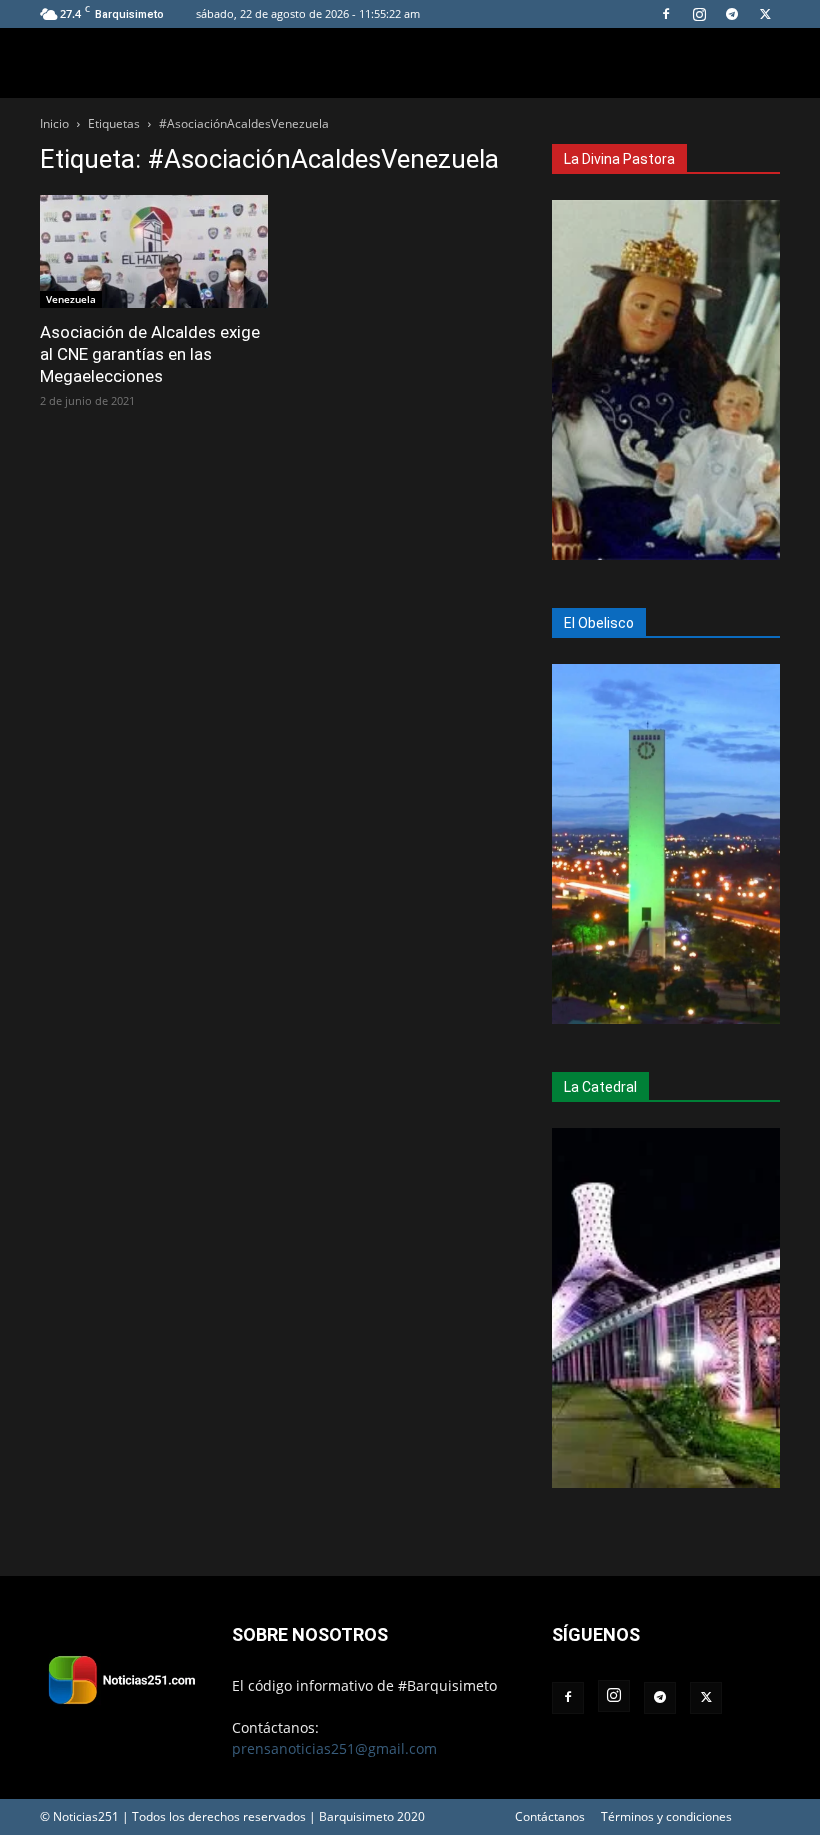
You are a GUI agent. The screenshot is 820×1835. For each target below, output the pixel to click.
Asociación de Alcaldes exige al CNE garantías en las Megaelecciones (150, 354)
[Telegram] (732, 14)
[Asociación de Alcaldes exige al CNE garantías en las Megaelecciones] (154, 251)
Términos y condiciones (666, 1816)
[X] (765, 14)
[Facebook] (666, 14)
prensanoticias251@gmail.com (334, 1748)
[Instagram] (699, 14)
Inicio (54, 123)
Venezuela (71, 299)
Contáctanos (550, 1816)
